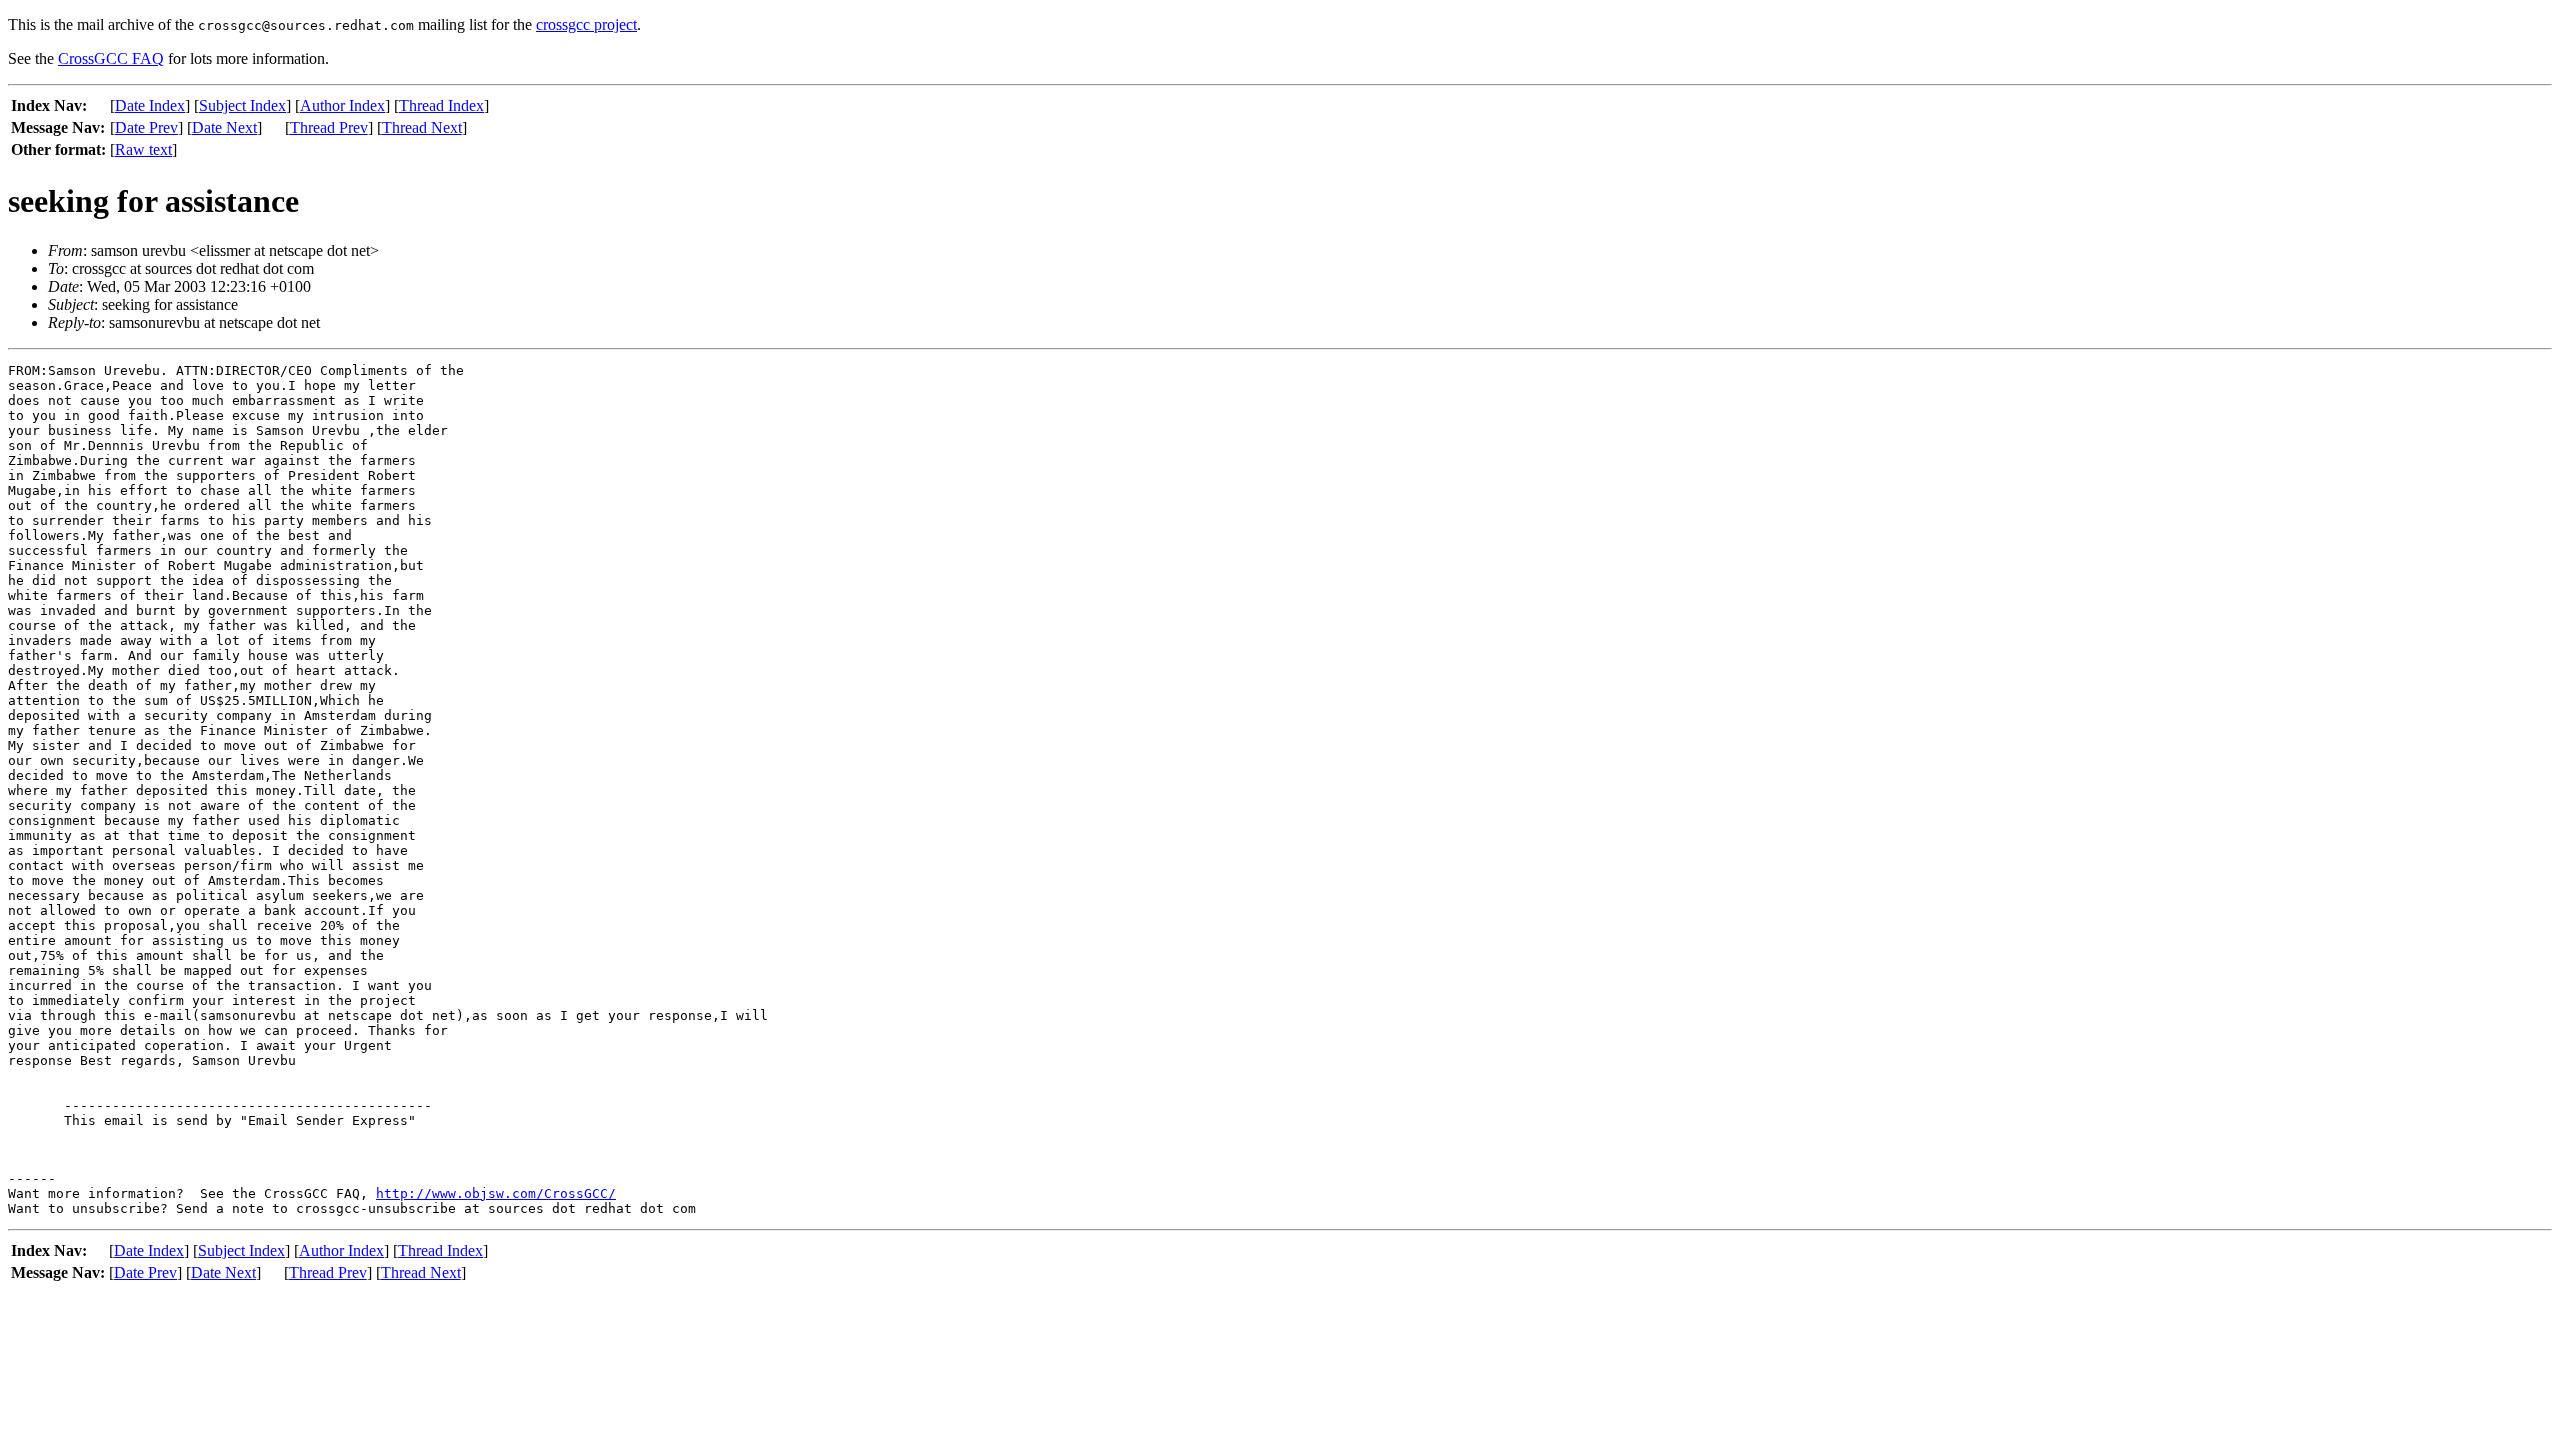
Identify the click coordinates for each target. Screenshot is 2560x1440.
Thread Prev (329, 127)
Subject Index (242, 105)
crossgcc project (586, 24)
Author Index (342, 105)
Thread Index (441, 105)
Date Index (150, 105)
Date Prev (146, 127)
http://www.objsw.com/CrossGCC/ (496, 1193)
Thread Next (422, 127)
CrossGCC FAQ (111, 58)
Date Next (224, 127)
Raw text (143, 149)
